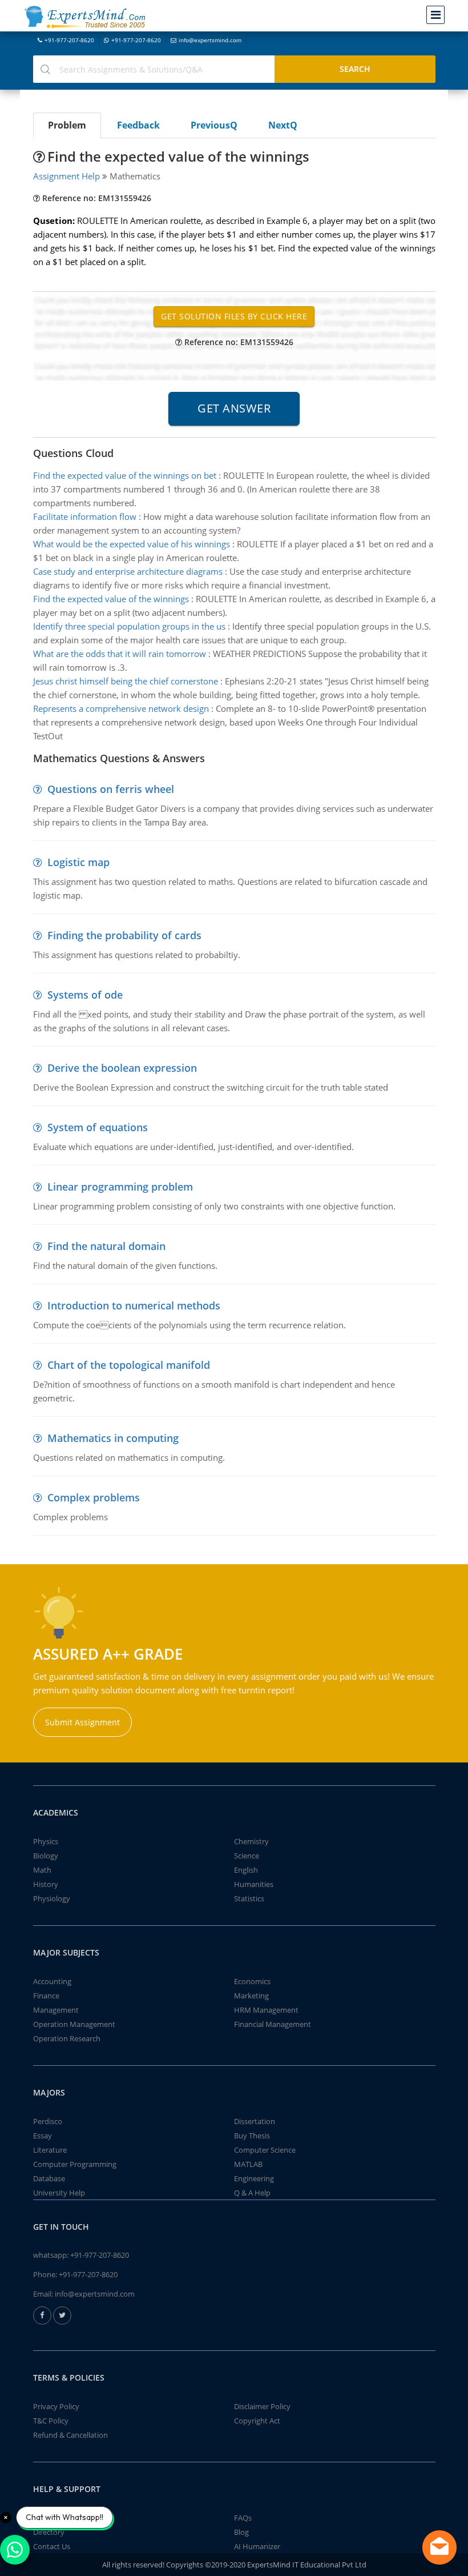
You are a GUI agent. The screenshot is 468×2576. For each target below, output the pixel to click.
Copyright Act (257, 2421)
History (46, 1884)
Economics (252, 1981)
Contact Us (52, 2546)
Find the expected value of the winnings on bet (125, 475)
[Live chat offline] (439, 2547)
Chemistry (251, 1841)
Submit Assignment (82, 1722)
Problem (67, 125)
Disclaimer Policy (262, 2406)
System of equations (98, 1127)
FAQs (243, 2518)
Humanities (254, 1884)
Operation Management (74, 2024)
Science (247, 1856)
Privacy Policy (56, 2406)
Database (49, 2178)
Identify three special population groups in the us (129, 626)
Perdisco (48, 2121)
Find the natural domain (106, 1246)
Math (42, 1870)
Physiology (52, 1898)
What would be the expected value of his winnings (132, 544)
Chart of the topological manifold (129, 1365)
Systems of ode (85, 995)
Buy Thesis (252, 2136)
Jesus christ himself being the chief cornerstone (126, 681)
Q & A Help (252, 2193)
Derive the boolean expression (122, 1068)
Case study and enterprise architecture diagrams (128, 571)
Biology (46, 1856)
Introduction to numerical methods (134, 1305)
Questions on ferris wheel (111, 789)
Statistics (249, 1898)
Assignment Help (66, 176)
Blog (241, 2532)
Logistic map (78, 862)
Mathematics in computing (113, 1438)
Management (56, 2010)
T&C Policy (51, 2421)
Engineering (254, 2178)
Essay (43, 2136)
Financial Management (273, 2024)
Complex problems (94, 1497)
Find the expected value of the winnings (111, 599)
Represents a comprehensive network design (121, 708)
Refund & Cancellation (70, 2435)
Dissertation (255, 2121)
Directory (49, 2532)
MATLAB (248, 2164)
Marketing (251, 1996)
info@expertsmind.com (210, 40)
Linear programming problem (120, 1187)
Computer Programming (75, 2164)
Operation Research (67, 2038)
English (246, 1870)
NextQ (283, 125)
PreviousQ (214, 125)
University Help (59, 2193)
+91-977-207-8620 (69, 40)
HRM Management (266, 2010)
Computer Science (265, 2150)
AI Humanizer (257, 2546)
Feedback (138, 125)
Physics (46, 1841)
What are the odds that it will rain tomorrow (120, 654)
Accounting (52, 1981)
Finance (46, 1996)
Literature (50, 2150)
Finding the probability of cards (124, 935)
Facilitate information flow (85, 516)
